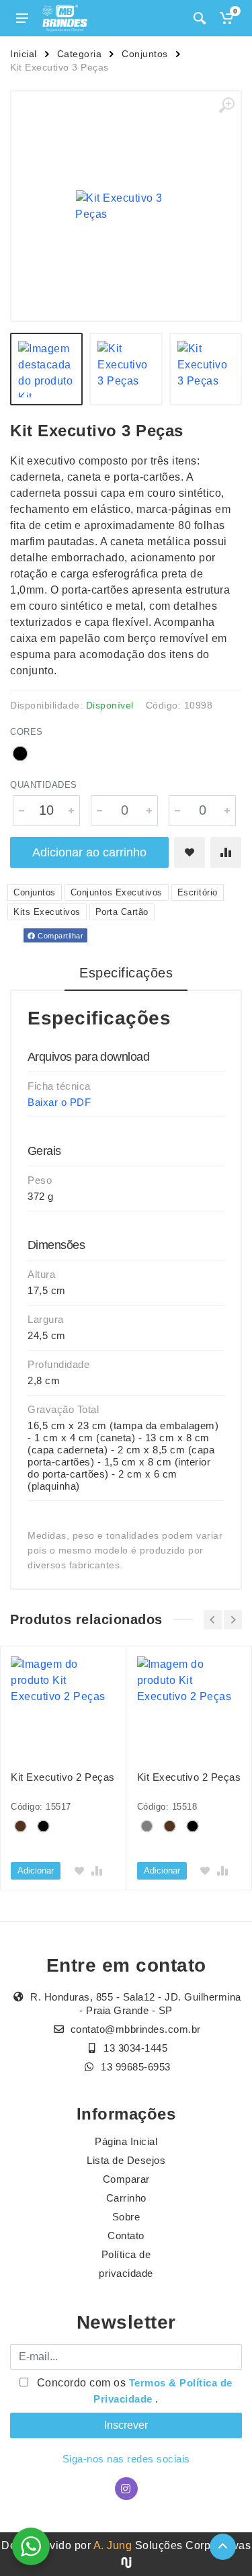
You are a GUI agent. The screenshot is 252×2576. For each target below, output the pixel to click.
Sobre (126, 2217)
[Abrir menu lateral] (22, 18)
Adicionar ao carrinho (89, 852)
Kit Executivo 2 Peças (63, 1777)
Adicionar (36, 1870)
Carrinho (126, 2198)
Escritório (198, 892)
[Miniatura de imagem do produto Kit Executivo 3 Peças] (46, 369)
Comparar (126, 2179)
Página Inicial (126, 2141)
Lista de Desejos (126, 2160)
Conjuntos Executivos (117, 892)
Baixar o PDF (59, 1102)
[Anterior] (213, 1620)
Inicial (24, 54)
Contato (126, 2236)
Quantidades (44, 785)
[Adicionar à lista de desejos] (190, 852)
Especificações (126, 973)
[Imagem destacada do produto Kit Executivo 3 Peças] (126, 206)
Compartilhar (60, 936)
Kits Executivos (47, 912)
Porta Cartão (122, 912)
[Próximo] (233, 1620)
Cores (27, 732)
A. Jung (113, 2545)
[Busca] (200, 18)
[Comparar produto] (226, 852)
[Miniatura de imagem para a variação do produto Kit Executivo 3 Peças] (206, 369)
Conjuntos (145, 54)
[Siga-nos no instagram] (126, 2489)
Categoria (80, 54)
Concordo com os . (133, 2391)
